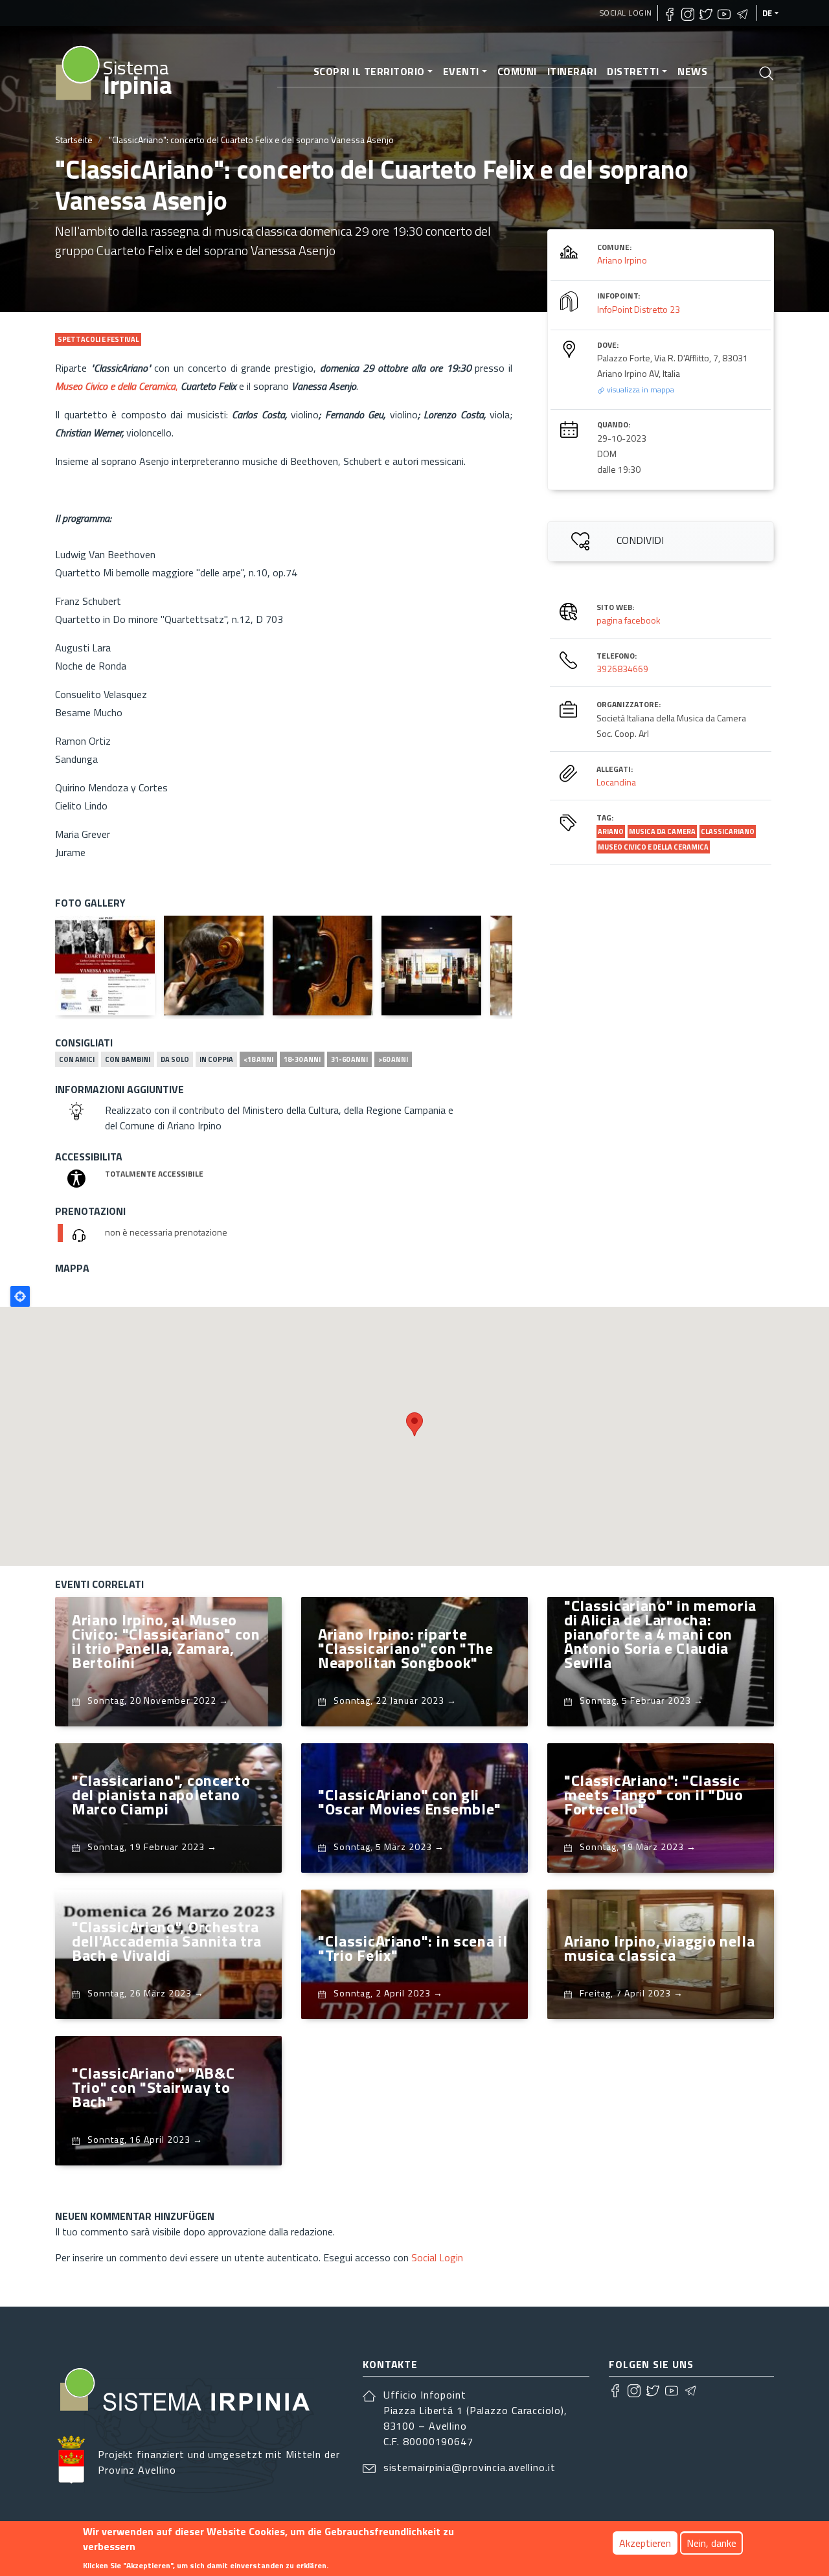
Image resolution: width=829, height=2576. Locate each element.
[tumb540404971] (431, 966)
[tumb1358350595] (323, 966)
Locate (20, 1296)
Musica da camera (662, 831)
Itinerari (572, 71)
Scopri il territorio (369, 71)
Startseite (74, 140)
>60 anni (393, 1059)
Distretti (633, 71)
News (692, 71)
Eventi (461, 71)
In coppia (216, 1059)
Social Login (626, 13)
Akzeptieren (645, 2543)
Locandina (616, 782)
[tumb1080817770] (105, 966)
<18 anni (258, 1059)
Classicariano (728, 831)
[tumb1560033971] (214, 966)
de (767, 13)
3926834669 (622, 669)
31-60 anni (349, 1059)
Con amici (77, 1059)
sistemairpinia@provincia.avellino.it (470, 2467)
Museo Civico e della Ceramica (653, 847)
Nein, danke (711, 2543)
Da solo (175, 1059)
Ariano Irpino (622, 260)
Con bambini (128, 1059)
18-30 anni (302, 1059)
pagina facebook (629, 620)
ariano (611, 831)
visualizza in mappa (640, 390)
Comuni (517, 71)
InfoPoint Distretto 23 (639, 309)
